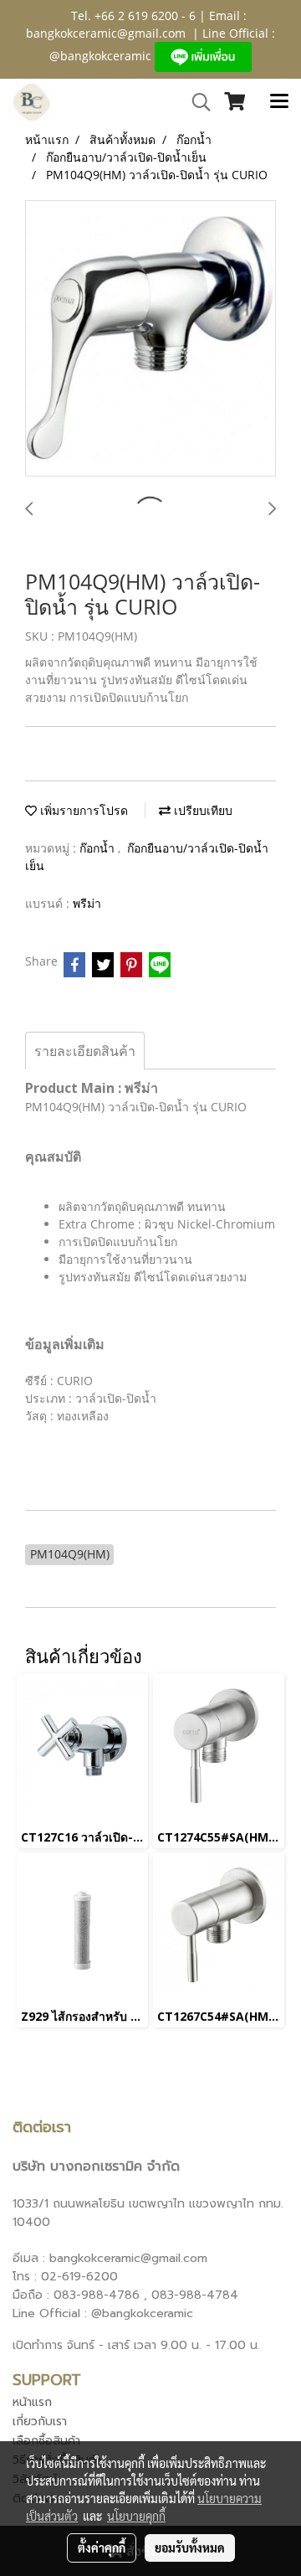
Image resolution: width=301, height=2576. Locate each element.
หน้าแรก (32, 2402)
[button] (196, 102)
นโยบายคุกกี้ (136, 2516)
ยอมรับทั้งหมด (190, 2548)
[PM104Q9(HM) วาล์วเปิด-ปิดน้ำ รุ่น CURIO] (150, 339)
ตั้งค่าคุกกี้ (102, 2548)
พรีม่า (87, 903)
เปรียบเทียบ (202, 810)
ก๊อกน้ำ (99, 848)
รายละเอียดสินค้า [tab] (85, 1051)
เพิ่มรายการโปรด (82, 810)
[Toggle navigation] (279, 102)
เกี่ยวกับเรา (40, 2421)
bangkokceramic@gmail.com (106, 33)
